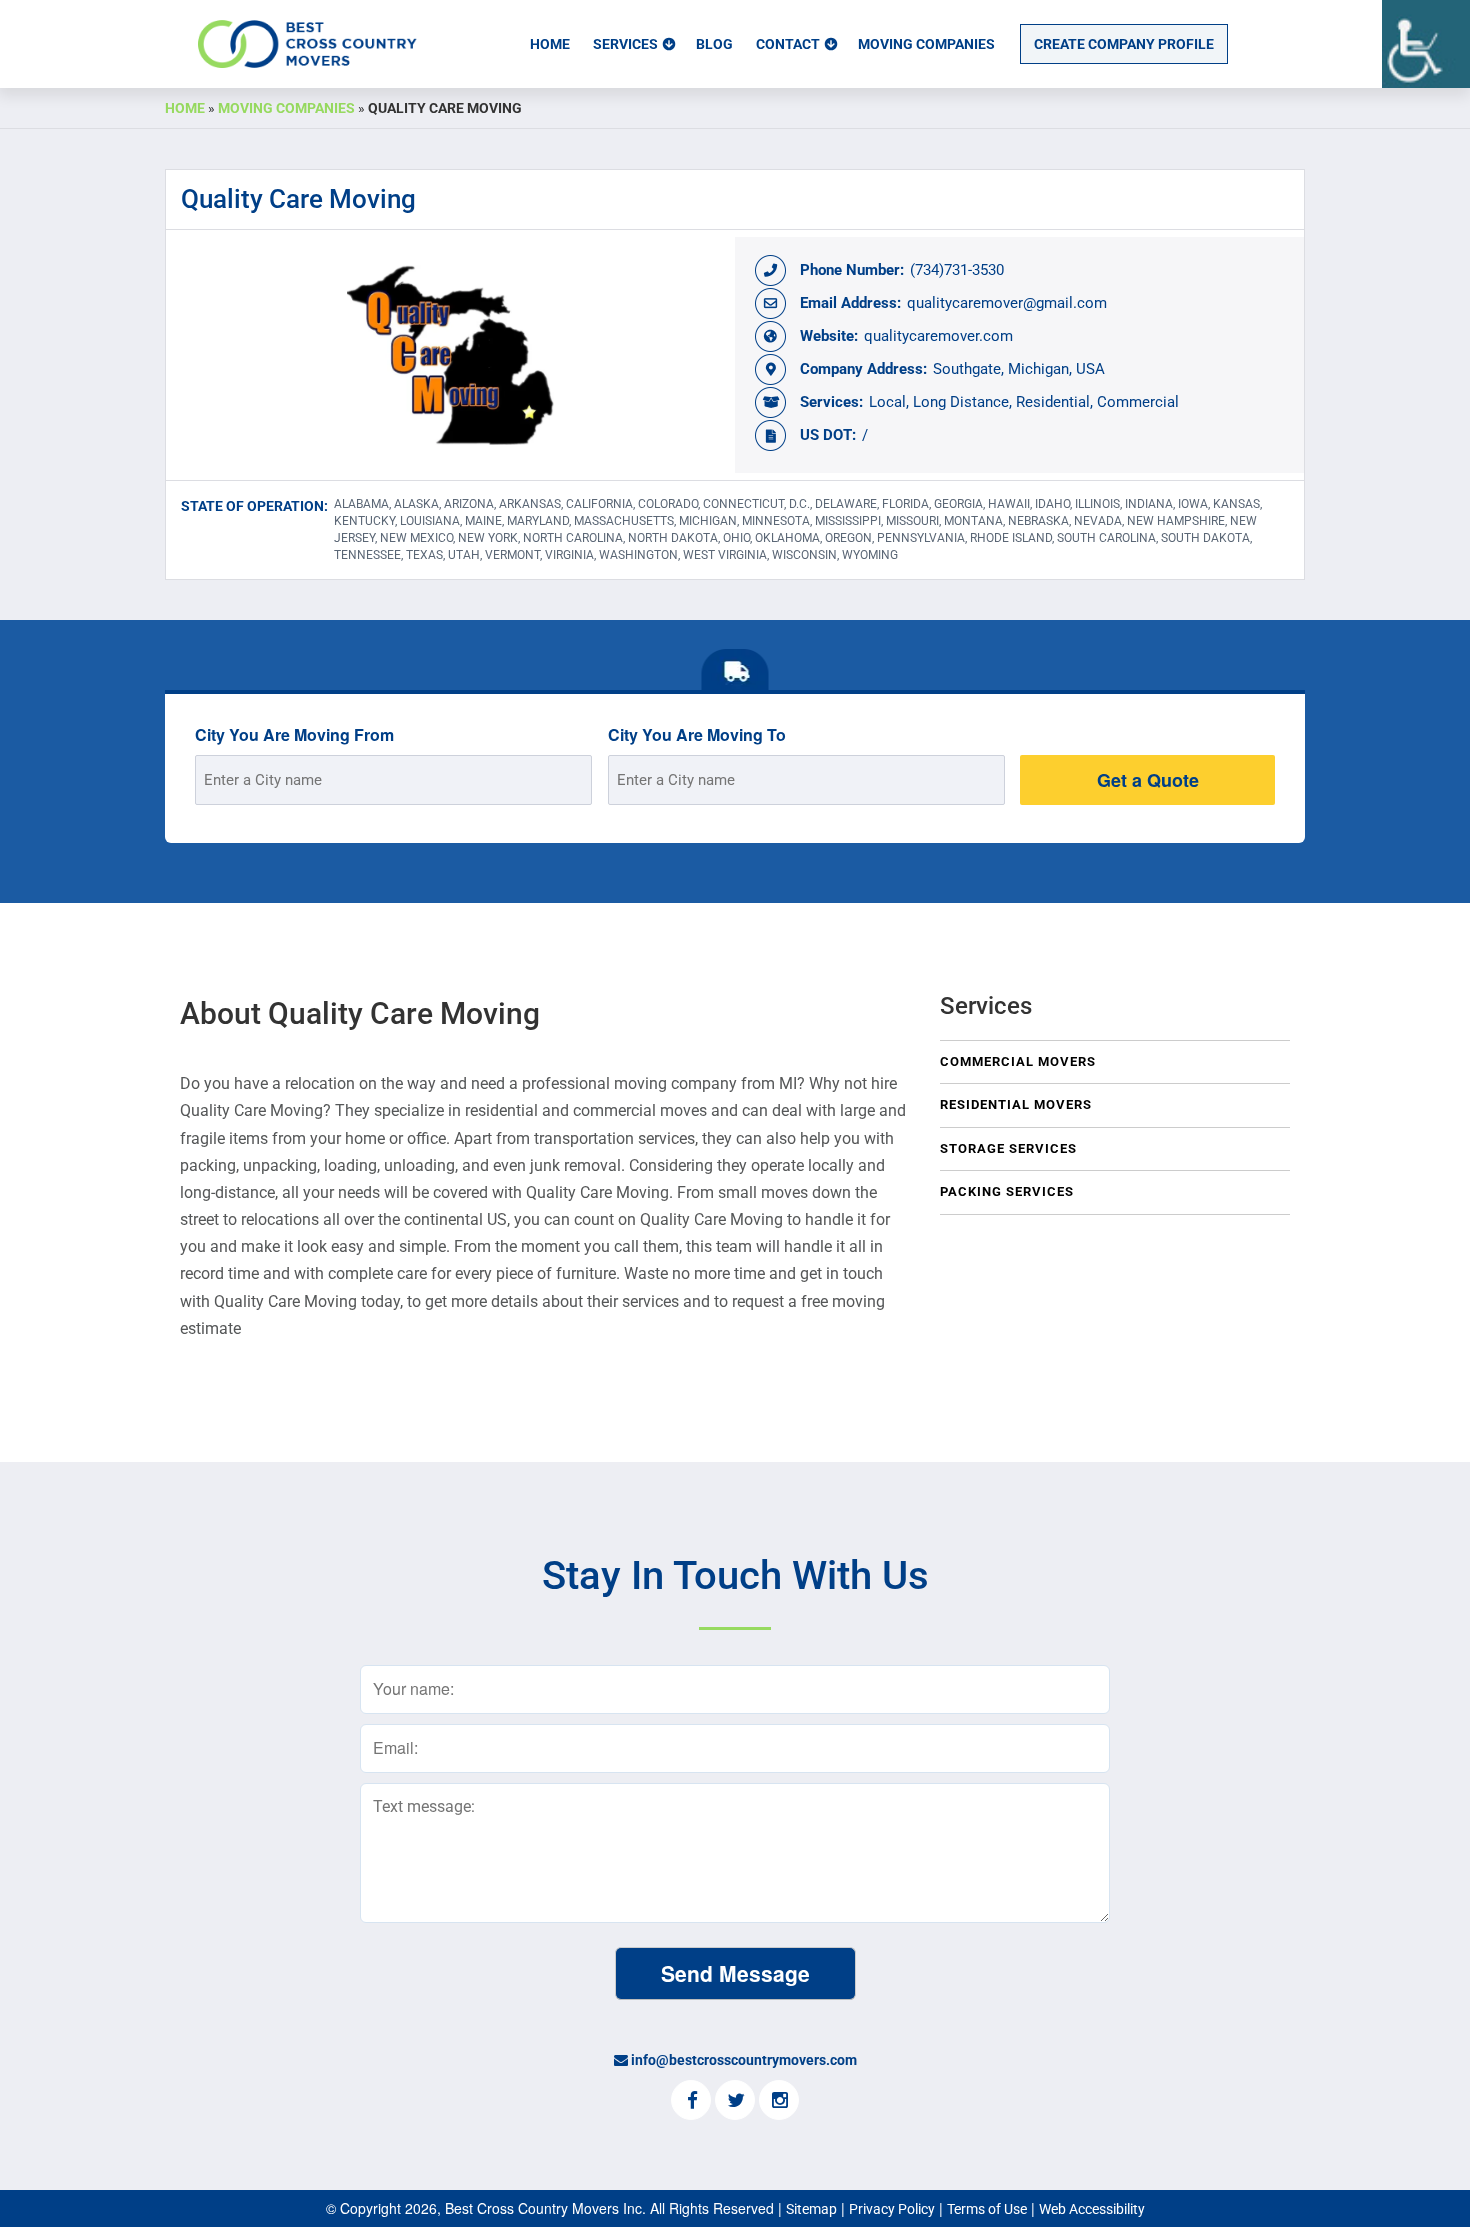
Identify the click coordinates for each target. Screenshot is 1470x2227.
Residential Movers (1016, 1104)
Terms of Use (987, 2209)
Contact (788, 44)
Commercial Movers (1018, 1061)
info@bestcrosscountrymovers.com (744, 2060)
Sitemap (811, 2209)
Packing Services (1007, 1191)
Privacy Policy (892, 2209)
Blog (714, 44)
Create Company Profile (1124, 44)
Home (550, 44)
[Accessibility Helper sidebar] (1426, 44)
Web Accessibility (1092, 2209)
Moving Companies (926, 44)
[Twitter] (735, 2102)
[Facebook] (691, 2102)
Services (625, 44)
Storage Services (1008, 1148)
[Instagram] (779, 2102)
